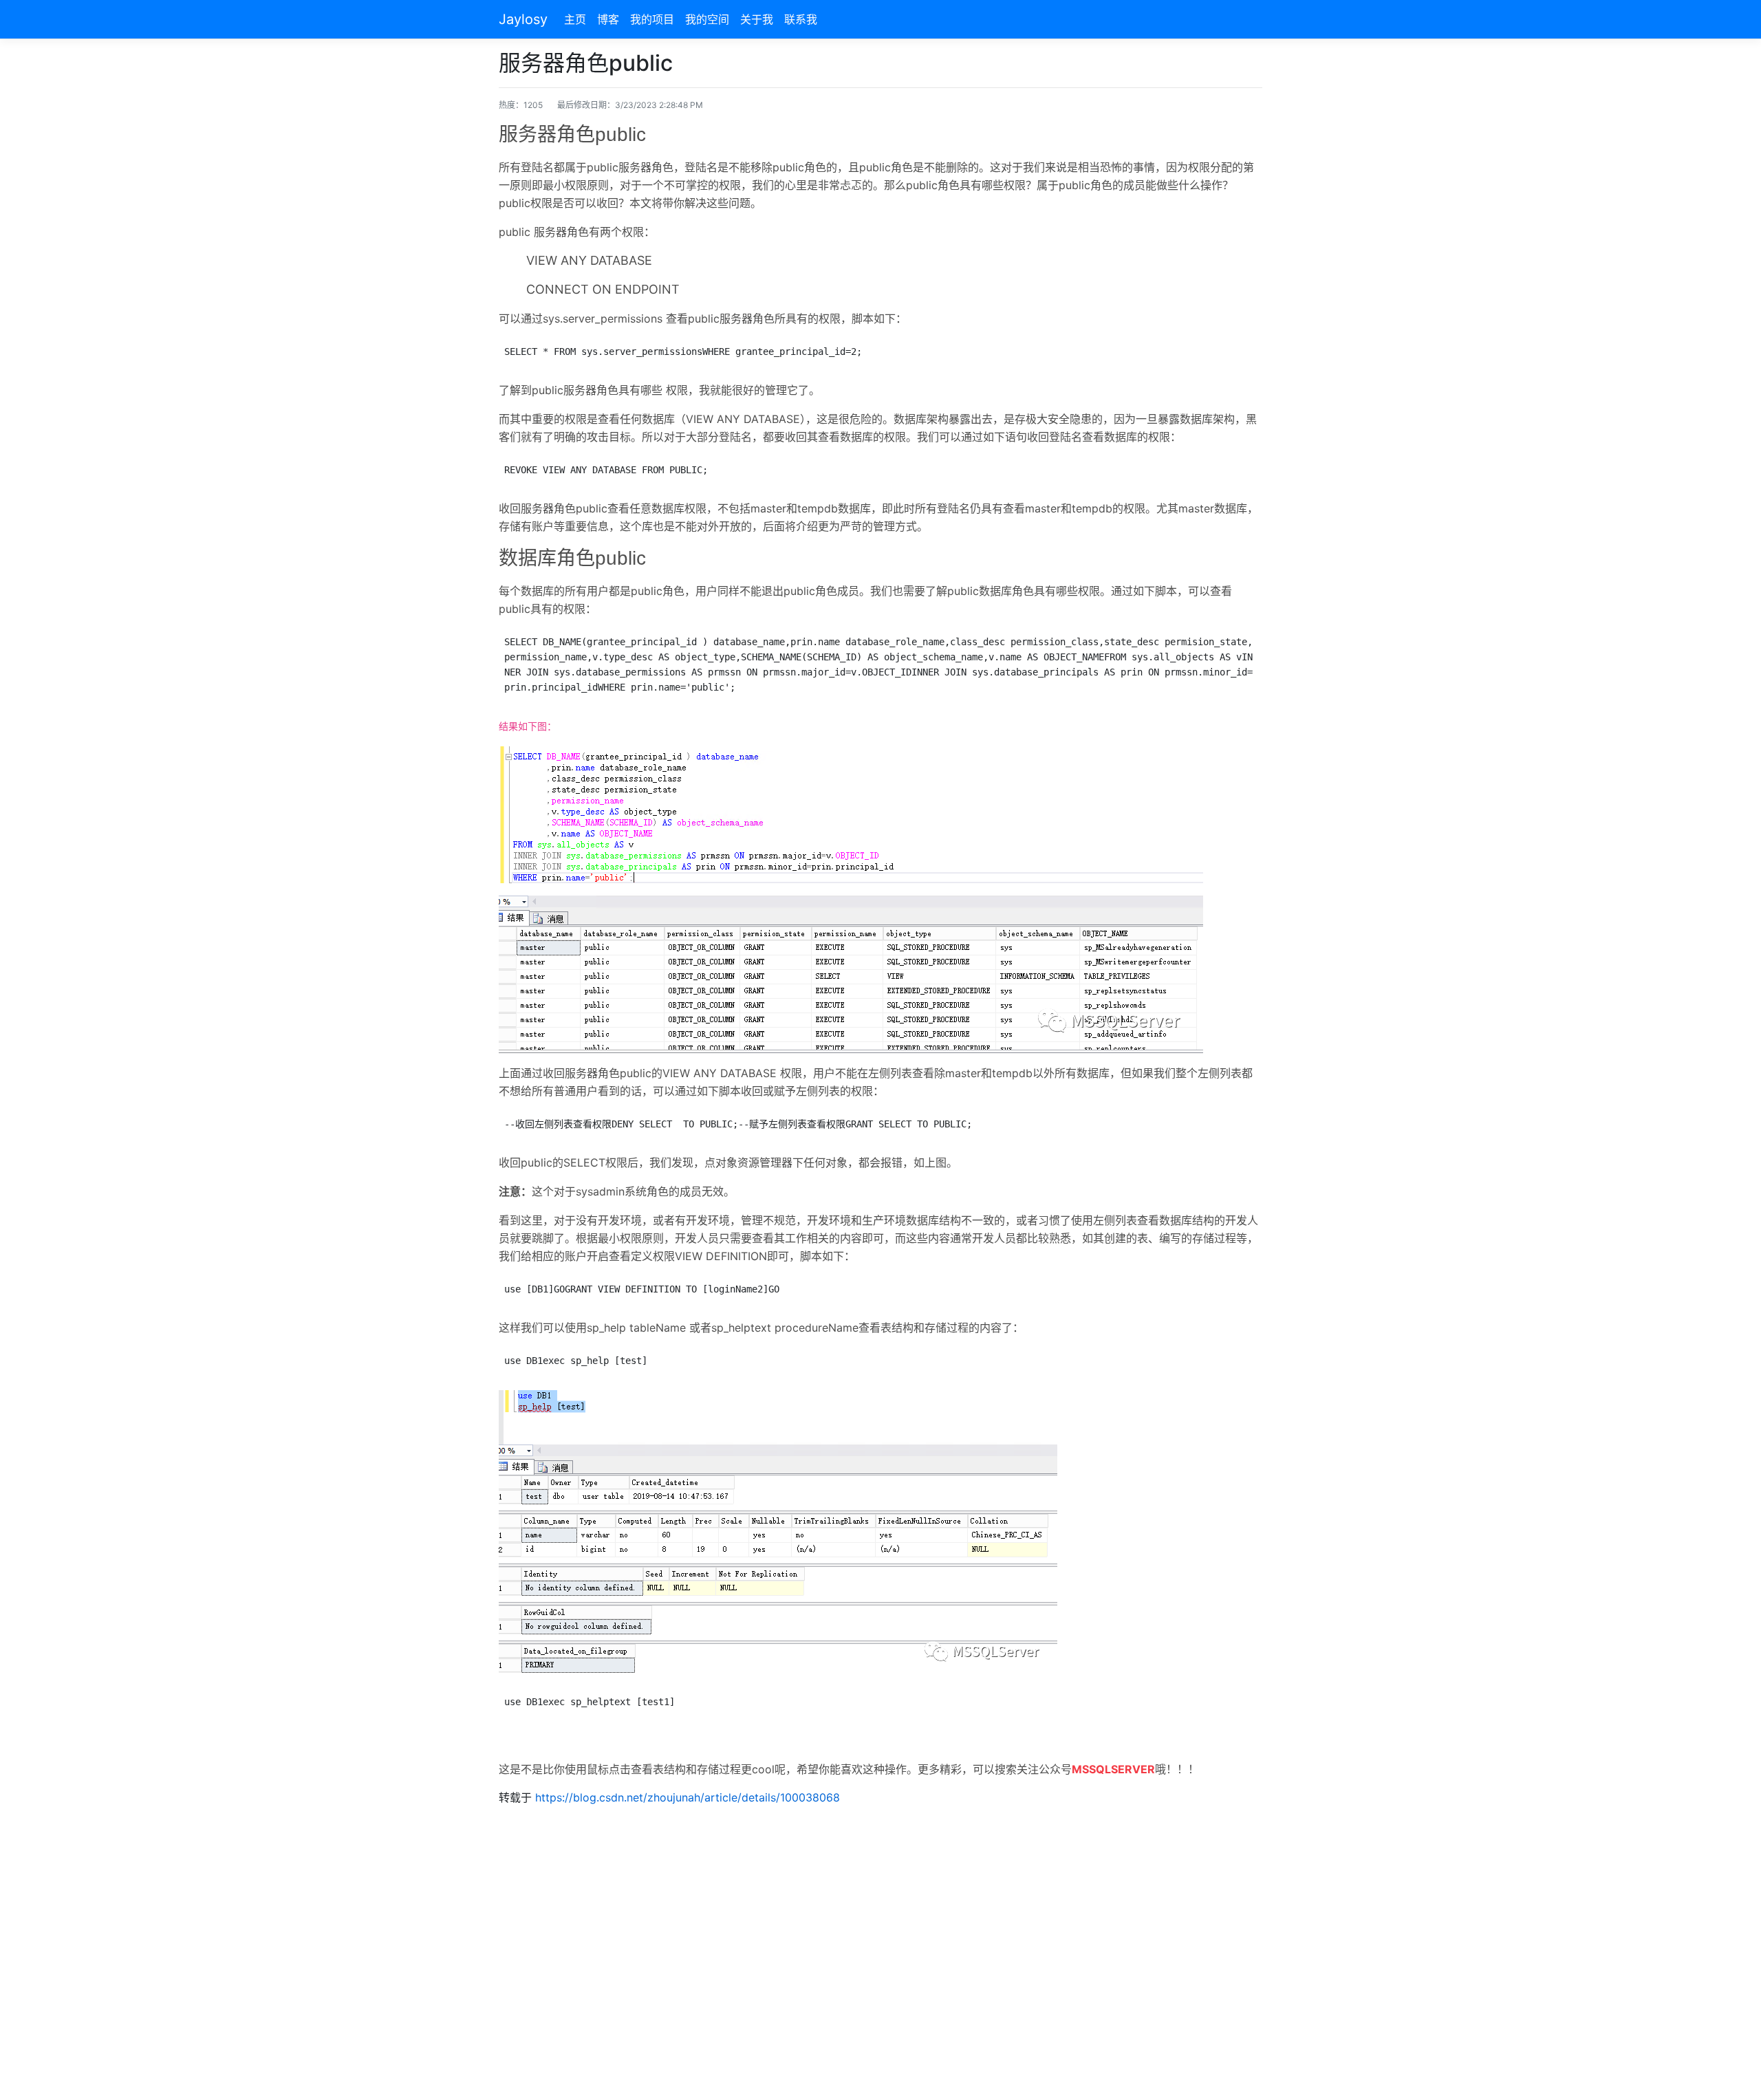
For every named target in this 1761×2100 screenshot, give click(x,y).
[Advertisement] (880, 1946)
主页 (575, 19)
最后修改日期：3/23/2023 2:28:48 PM (630, 105)
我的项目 (652, 19)
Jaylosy (523, 19)
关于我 (757, 19)
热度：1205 (521, 105)
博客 (608, 19)
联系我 (801, 19)
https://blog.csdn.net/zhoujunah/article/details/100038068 (688, 1797)
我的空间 (707, 19)
